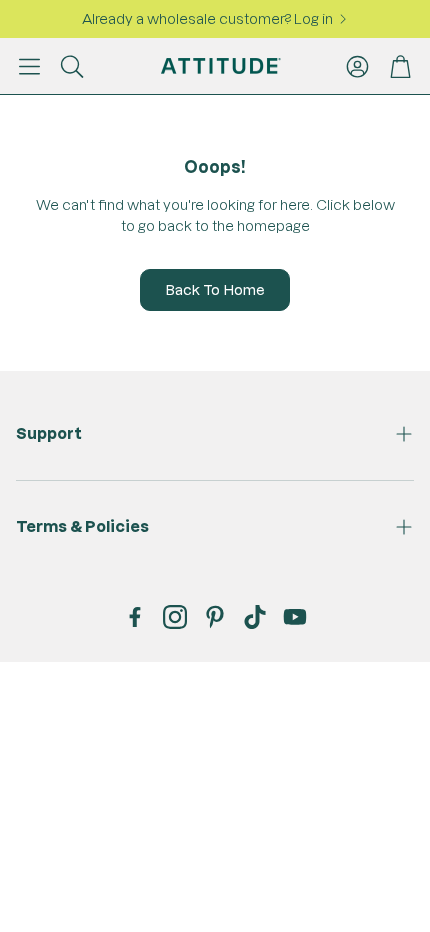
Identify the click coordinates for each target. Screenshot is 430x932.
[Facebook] (135, 617)
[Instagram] (175, 617)
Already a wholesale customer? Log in (207, 19)
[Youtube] (295, 617)
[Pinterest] (215, 617)
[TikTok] (255, 617)
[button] (29, 66)
